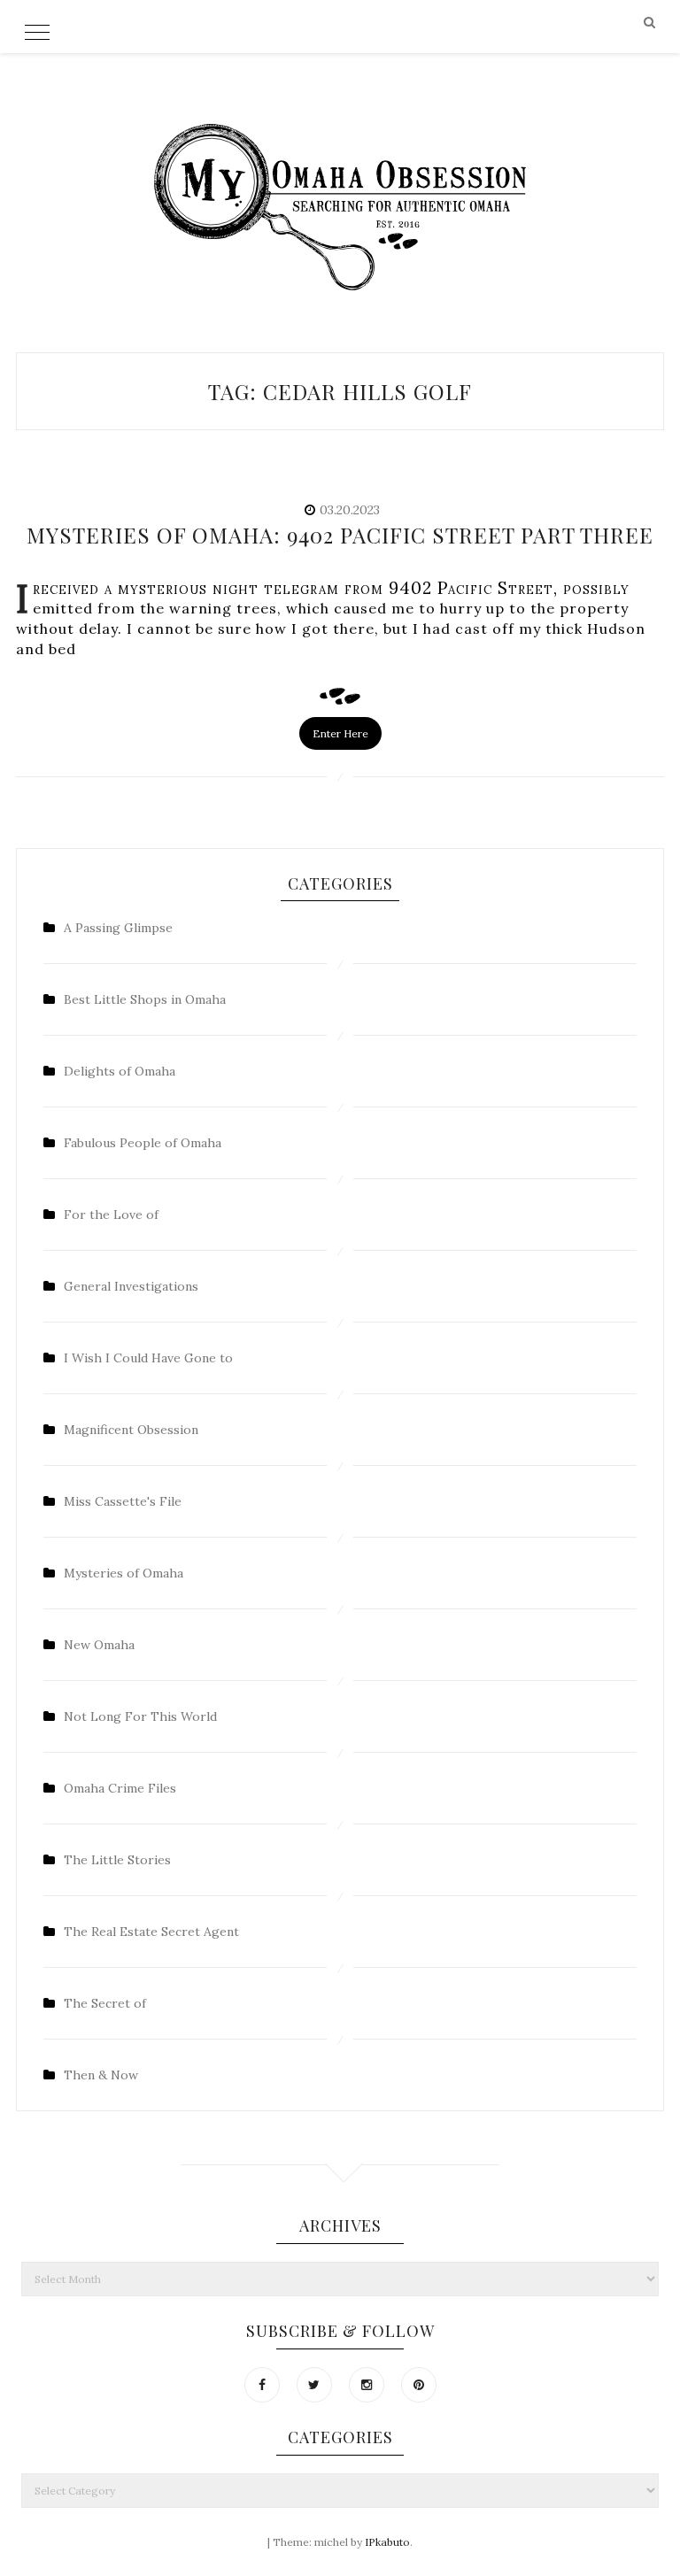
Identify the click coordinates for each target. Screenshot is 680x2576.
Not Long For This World (140, 1716)
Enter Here (340, 733)
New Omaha (99, 1645)
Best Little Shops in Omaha (145, 999)
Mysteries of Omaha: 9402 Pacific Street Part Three (340, 535)
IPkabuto (387, 2542)
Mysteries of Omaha (124, 1573)
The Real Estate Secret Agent (151, 1932)
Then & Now (101, 2075)
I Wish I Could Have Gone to (148, 1358)
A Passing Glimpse (118, 928)
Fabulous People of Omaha (143, 1143)
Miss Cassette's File (123, 1501)
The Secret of (105, 2003)
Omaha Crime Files (120, 1788)
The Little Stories (117, 1860)
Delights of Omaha (120, 1071)
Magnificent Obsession (131, 1430)
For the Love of (111, 1215)
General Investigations (131, 1286)
